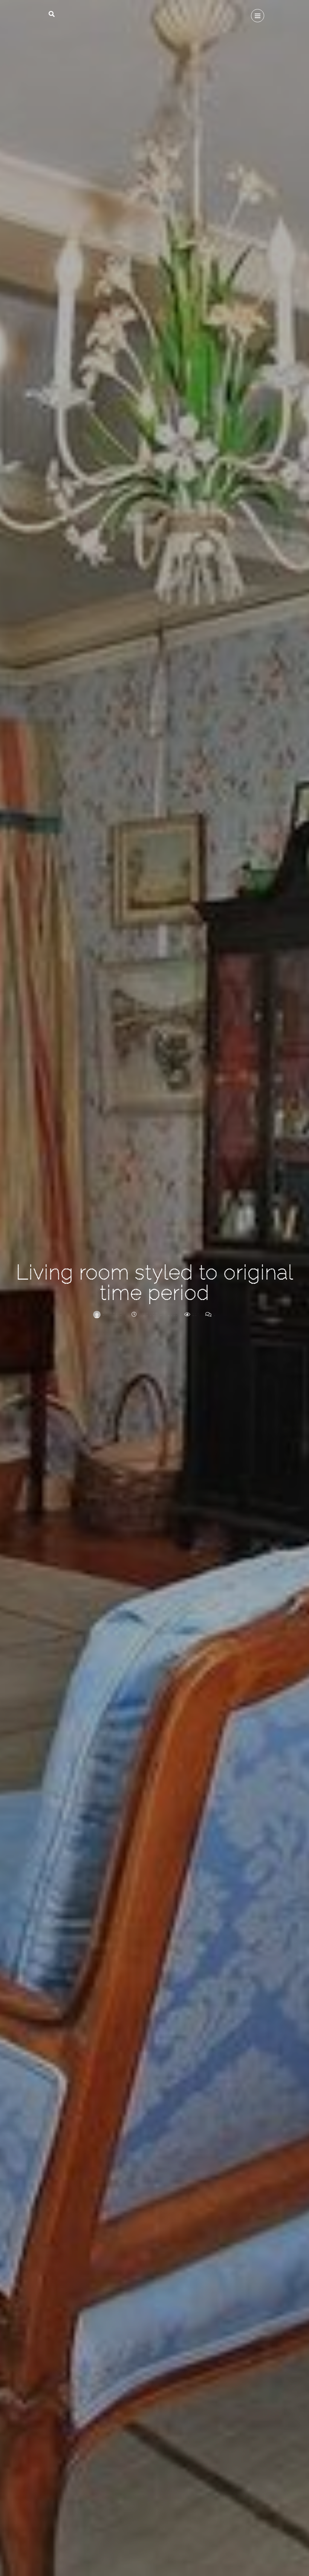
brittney (113, 1314)
